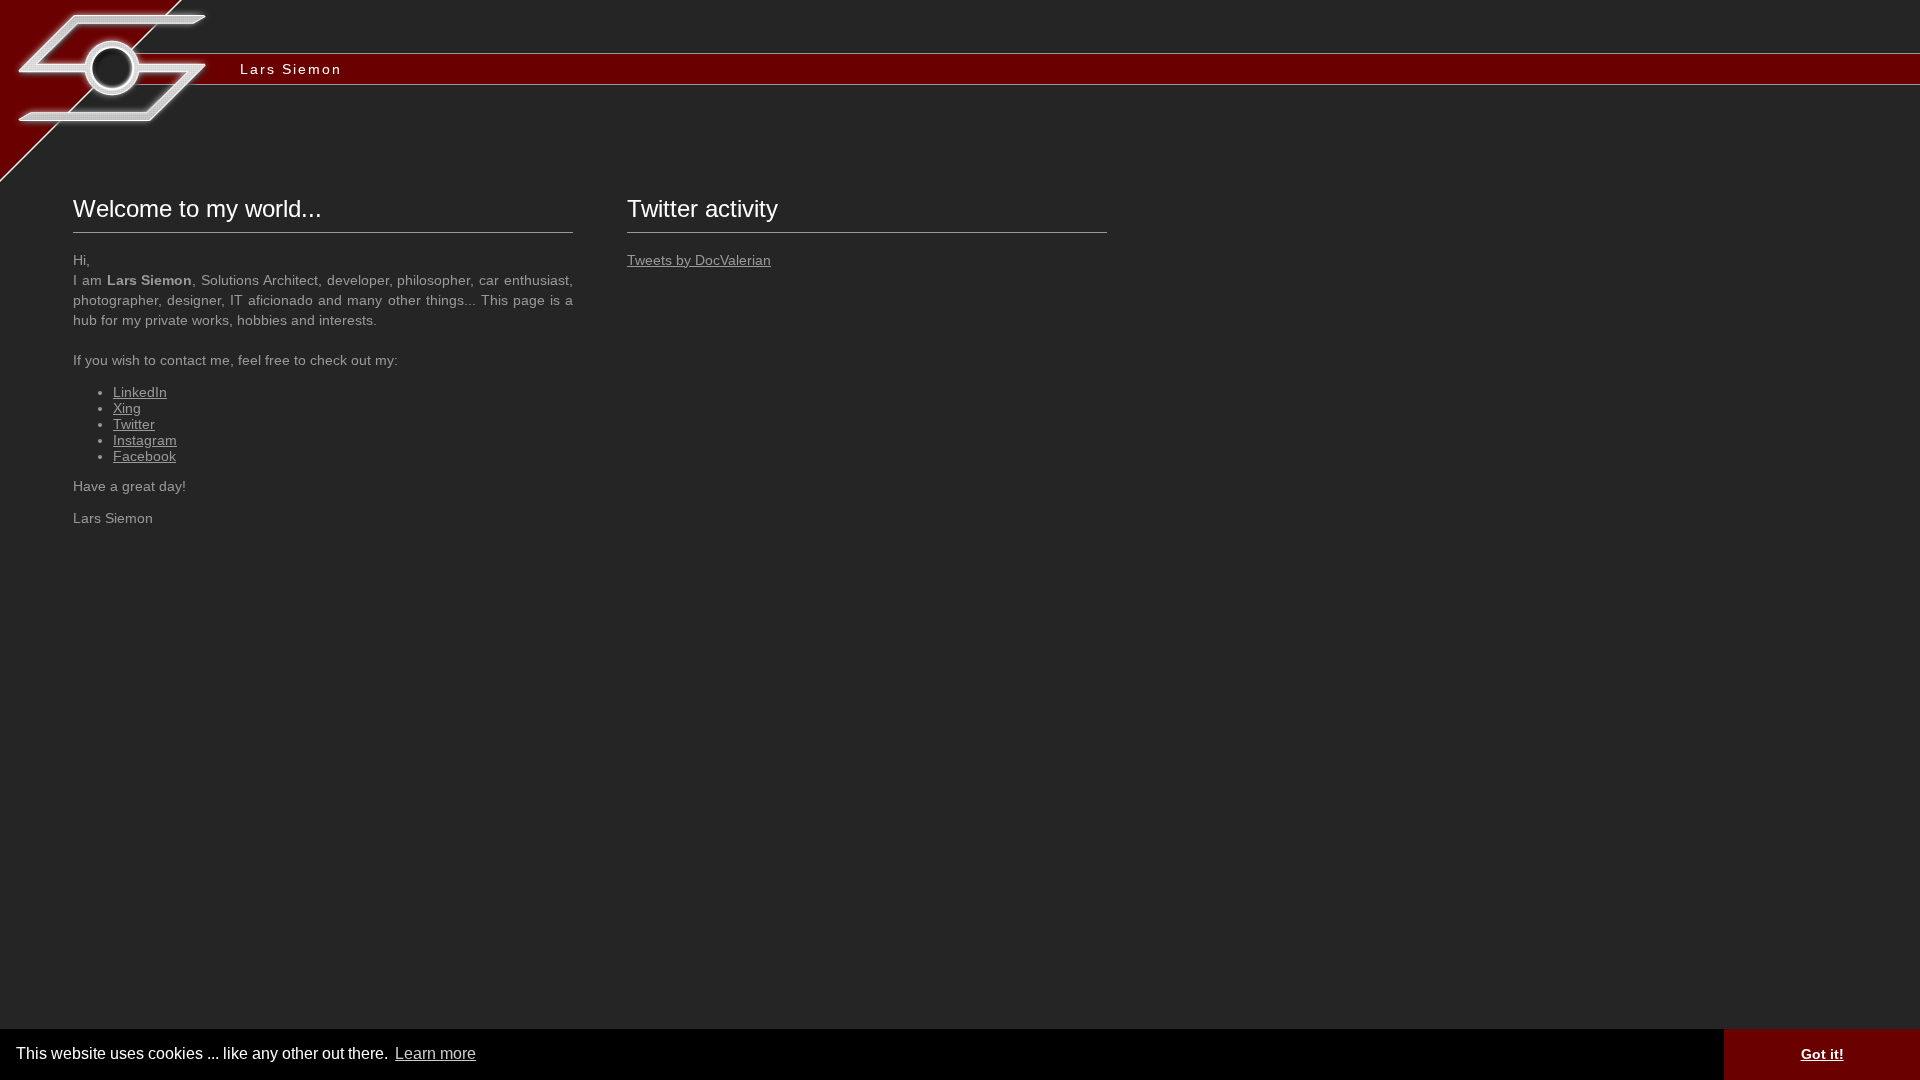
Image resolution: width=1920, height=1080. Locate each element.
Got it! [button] (1822, 1054)
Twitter (134, 424)
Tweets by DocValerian (699, 260)
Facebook (144, 456)
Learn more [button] (435, 1053)
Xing (127, 408)
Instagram (145, 440)
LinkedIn (140, 392)
